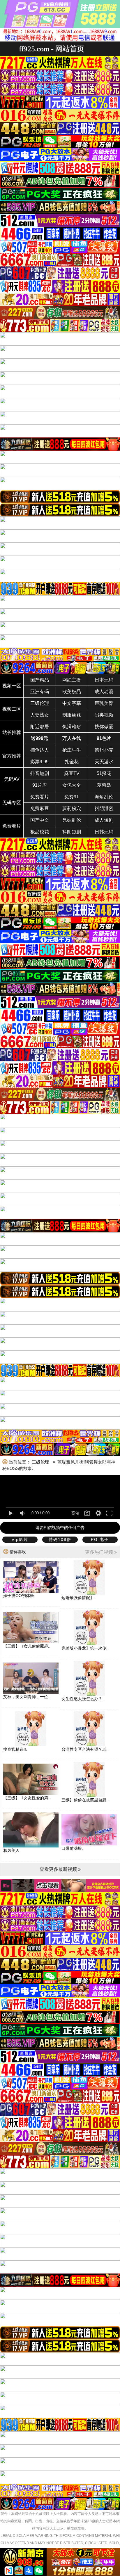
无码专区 (12, 803)
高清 (75, 1513)
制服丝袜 (72, 715)
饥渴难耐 (72, 727)
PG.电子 (100, 1539)
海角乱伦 (104, 797)
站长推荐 (12, 732)
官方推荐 (12, 756)
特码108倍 (60, 1539)
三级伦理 (40, 703)
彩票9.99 (39, 762)
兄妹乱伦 (72, 820)
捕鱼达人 (40, 750)
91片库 (40, 785)
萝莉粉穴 (72, 808)
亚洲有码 (40, 692)
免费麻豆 (40, 808)
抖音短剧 (40, 773)
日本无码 (104, 680)
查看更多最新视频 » (60, 1869)
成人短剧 (104, 820)
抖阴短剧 (72, 832)
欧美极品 (72, 692)
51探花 (104, 773)
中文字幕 (72, 703)
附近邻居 (40, 727)
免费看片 (40, 797)
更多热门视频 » (101, 1552)
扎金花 (72, 762)
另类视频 (104, 715)
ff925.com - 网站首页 (52, 49)
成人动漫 (104, 692)
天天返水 (104, 762)
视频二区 (12, 709)
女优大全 (72, 785)
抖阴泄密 (104, 808)
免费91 (72, 797)
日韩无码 (104, 832)
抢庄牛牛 (72, 750)
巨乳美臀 (104, 703)
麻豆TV (72, 773)
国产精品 (40, 680)
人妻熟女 (40, 715)
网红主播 (72, 680)
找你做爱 (104, 727)
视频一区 (12, 686)
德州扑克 (104, 750)
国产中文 (40, 820)
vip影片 (20, 1539)
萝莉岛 (104, 785)
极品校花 (40, 832)
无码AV (12, 779)
